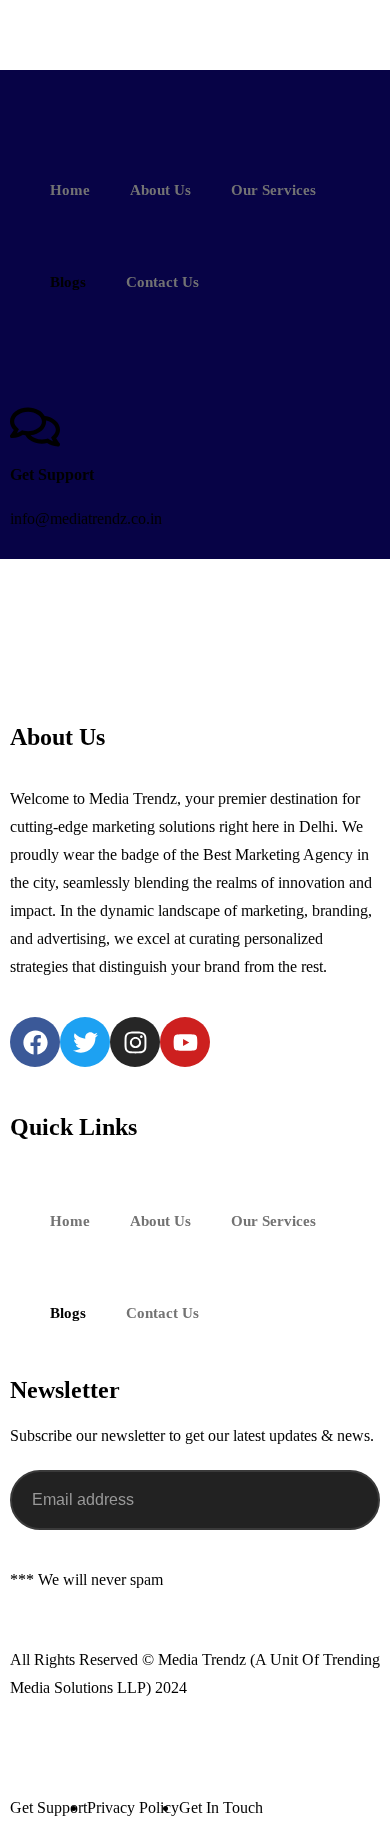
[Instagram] (135, 1042)
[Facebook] (35, 1042)
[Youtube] (185, 1042)
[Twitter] (85, 1042)
